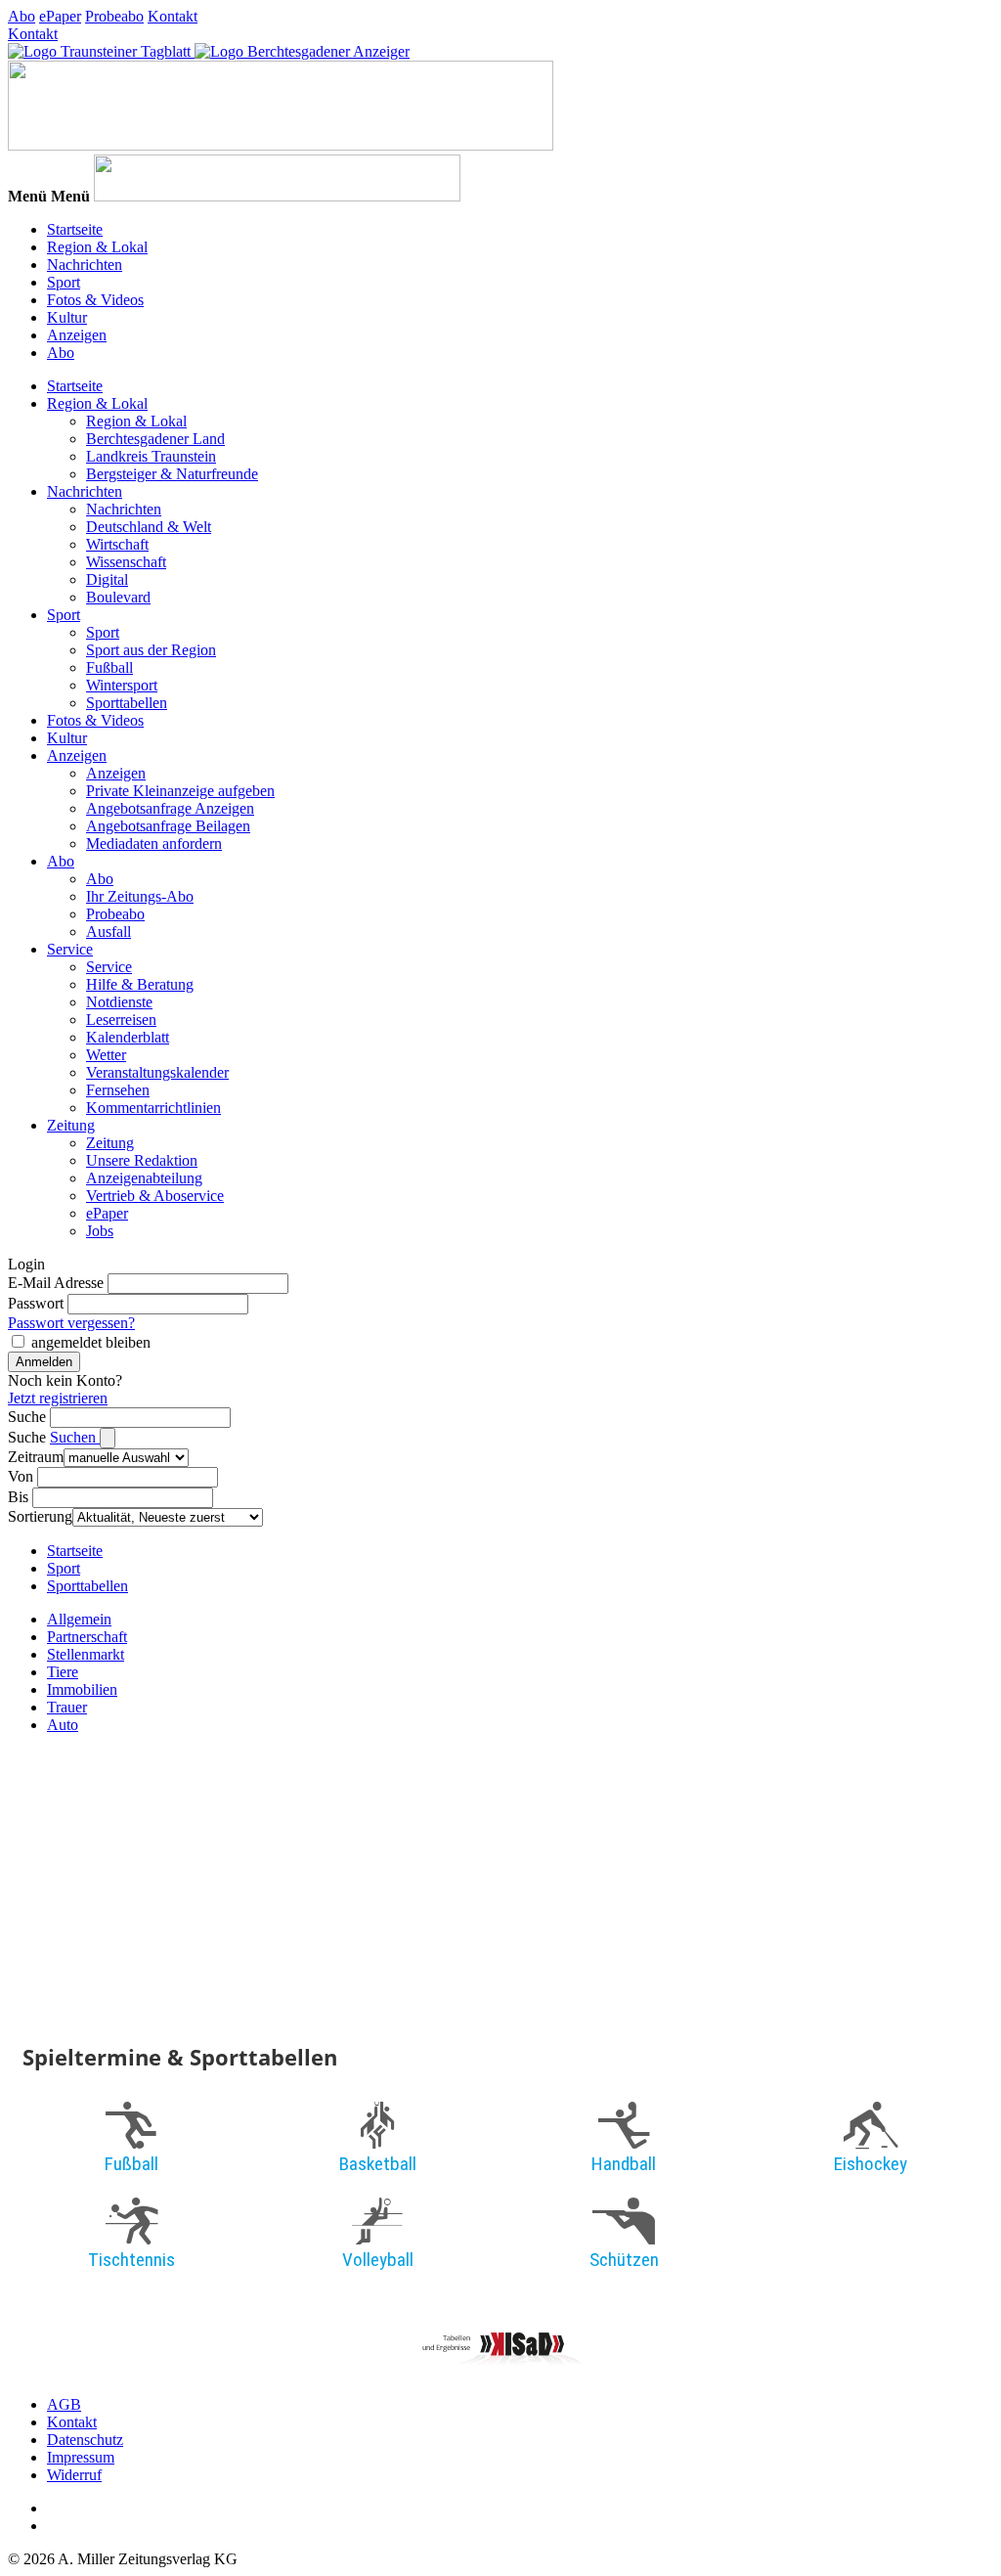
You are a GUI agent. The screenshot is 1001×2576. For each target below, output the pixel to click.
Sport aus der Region (151, 650)
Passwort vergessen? (71, 1323)
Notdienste (119, 1002)
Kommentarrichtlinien (153, 1108)
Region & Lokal (97, 247)
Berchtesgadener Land (155, 439)
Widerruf (74, 2475)
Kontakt (173, 16)
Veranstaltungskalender (157, 1072)
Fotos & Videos (95, 300)
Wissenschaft (126, 562)
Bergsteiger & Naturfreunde (172, 474)
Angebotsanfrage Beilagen (168, 826)
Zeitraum (36, 1457)
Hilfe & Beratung (140, 984)
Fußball (109, 667)
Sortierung (40, 1516)
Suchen (75, 1437)
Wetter (106, 1055)
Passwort (36, 1303)
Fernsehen (118, 1090)
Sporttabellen (127, 703)
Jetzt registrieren (58, 1398)
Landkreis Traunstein (151, 456)
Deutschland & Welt (149, 527)
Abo (22, 16)
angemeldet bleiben (91, 1342)
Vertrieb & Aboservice (155, 1196)
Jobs (100, 1231)
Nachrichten (85, 265)
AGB (64, 2404)
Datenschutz (85, 2440)
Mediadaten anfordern (154, 844)
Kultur (67, 317)
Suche (27, 1417)
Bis (18, 1497)
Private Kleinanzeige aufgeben (180, 791)
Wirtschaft (117, 544)
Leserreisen (121, 1020)
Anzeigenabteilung (144, 1178)
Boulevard (118, 597)
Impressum (81, 2457)
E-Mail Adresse (56, 1283)
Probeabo (114, 16)
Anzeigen (77, 335)
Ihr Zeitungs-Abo (140, 896)
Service (70, 949)
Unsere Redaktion (142, 1160)
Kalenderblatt (128, 1037)
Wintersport (122, 685)
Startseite (75, 229)
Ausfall (109, 932)
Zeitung (71, 1125)
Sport (64, 282)
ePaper (60, 16)
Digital (107, 579)
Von (21, 1476)
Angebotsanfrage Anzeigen (170, 808)
